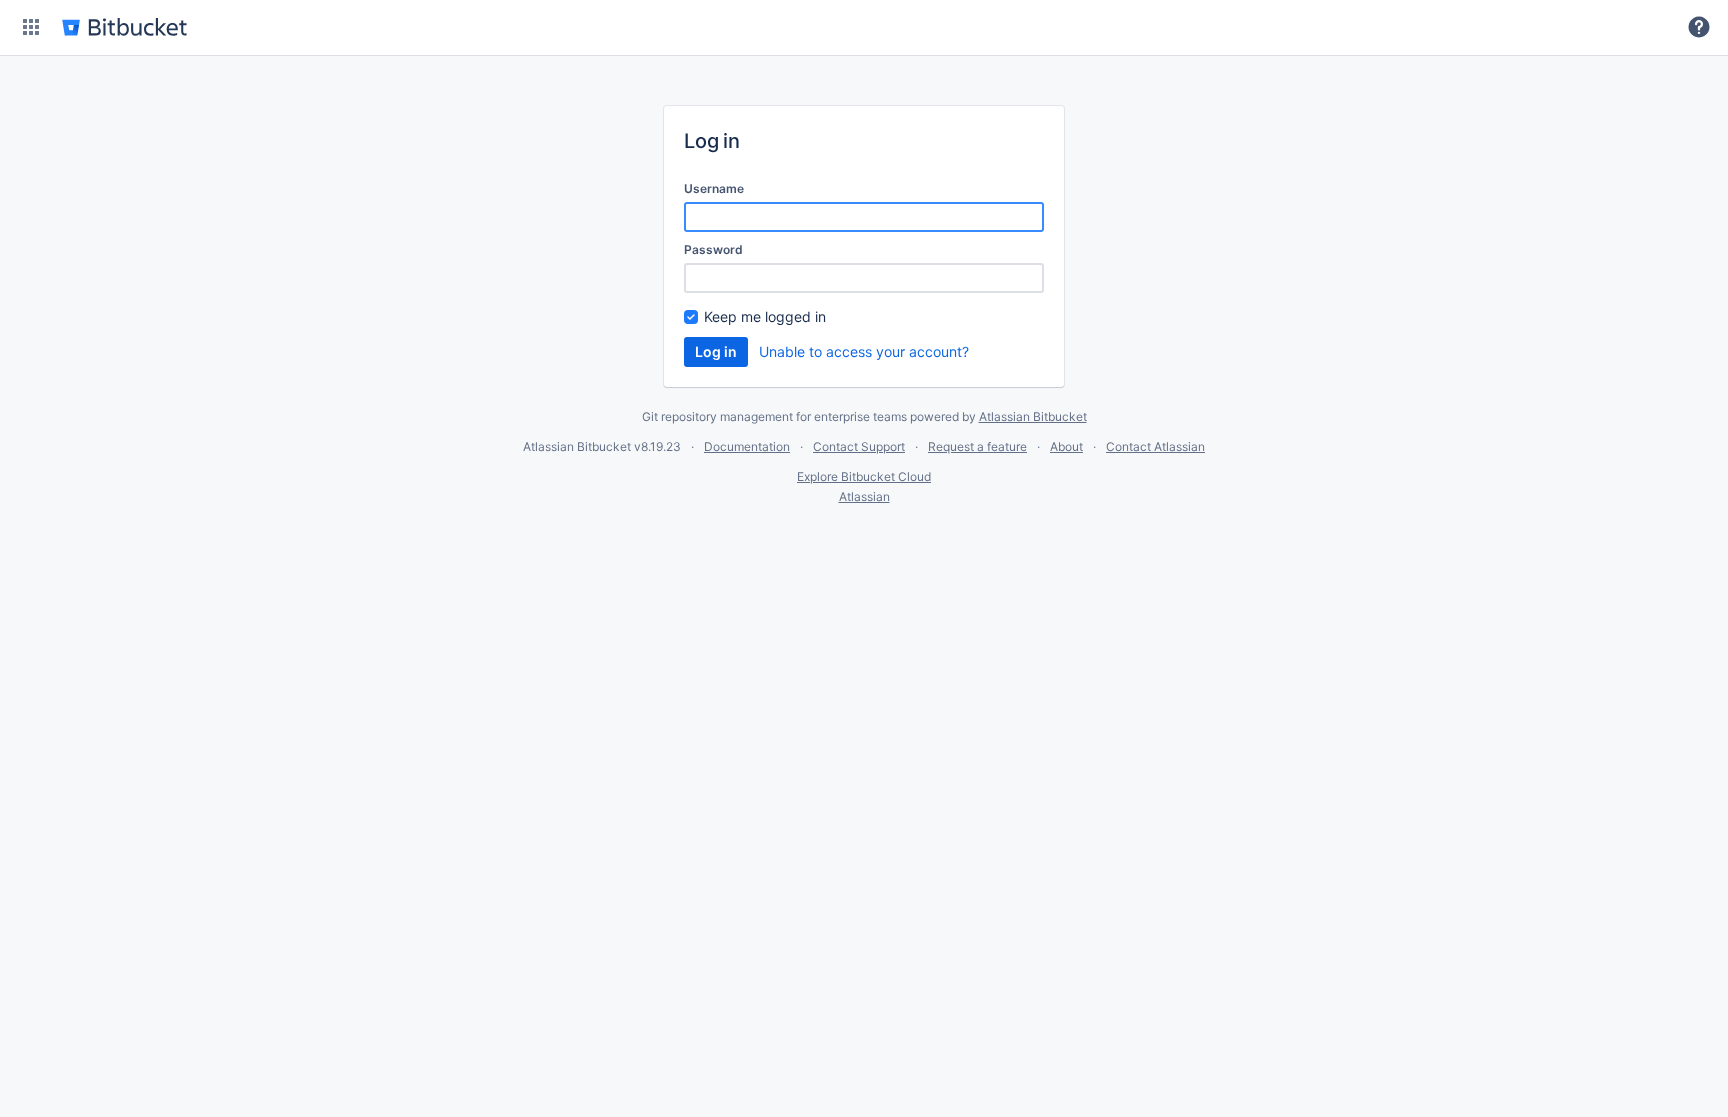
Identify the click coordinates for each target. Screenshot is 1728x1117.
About (1066, 446)
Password (713, 249)
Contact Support (859, 446)
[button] (31, 27)
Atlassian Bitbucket (1033, 416)
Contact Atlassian (1155, 446)
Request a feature (977, 446)
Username (714, 188)
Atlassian (864, 496)
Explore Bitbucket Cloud (864, 476)
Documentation (747, 446)
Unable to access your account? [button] (864, 351)
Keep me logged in (765, 316)
